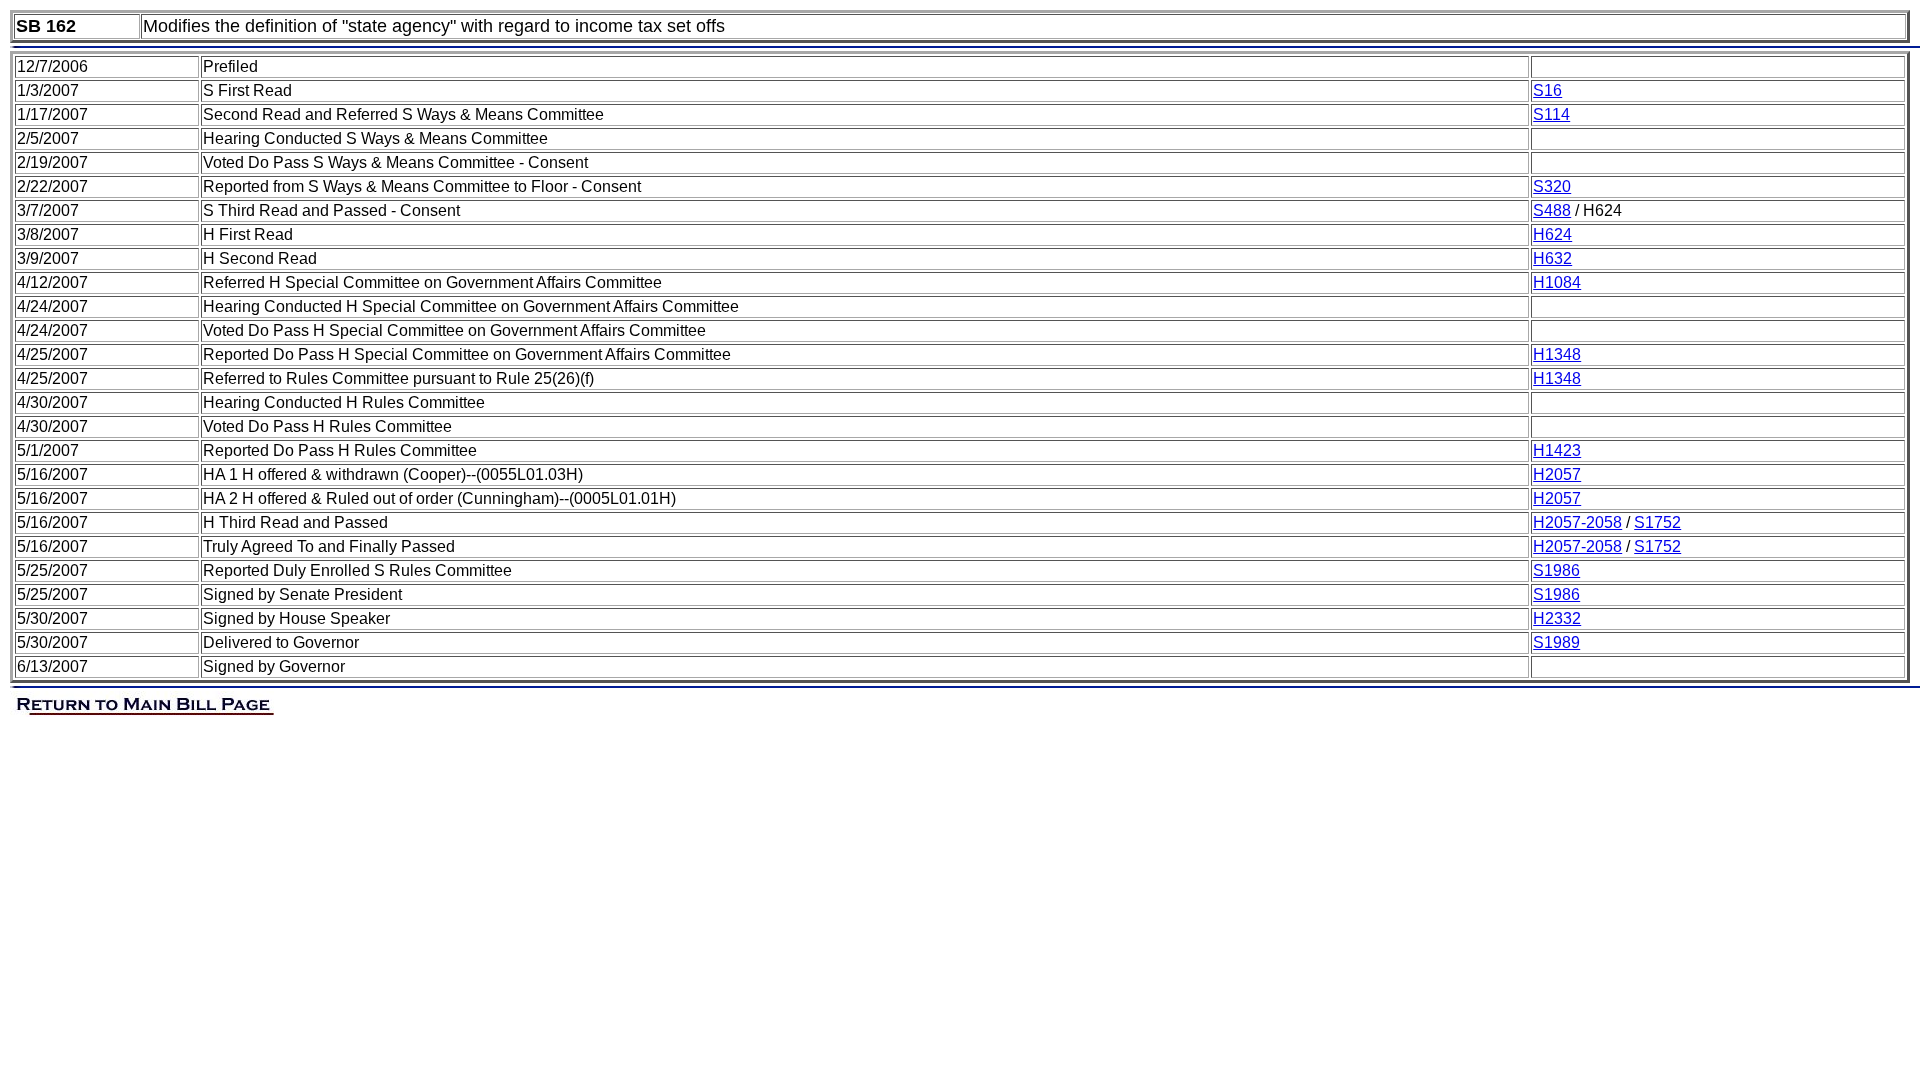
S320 (1552, 186)
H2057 (1557, 474)
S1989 (1556, 642)
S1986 (1556, 570)
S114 (1551, 114)
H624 (1552, 234)
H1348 (1557, 354)
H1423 (1557, 450)
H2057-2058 (1577, 522)
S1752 (1657, 522)
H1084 (1557, 282)
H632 (1552, 258)
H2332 (1557, 618)
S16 (1547, 90)
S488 (1552, 210)
